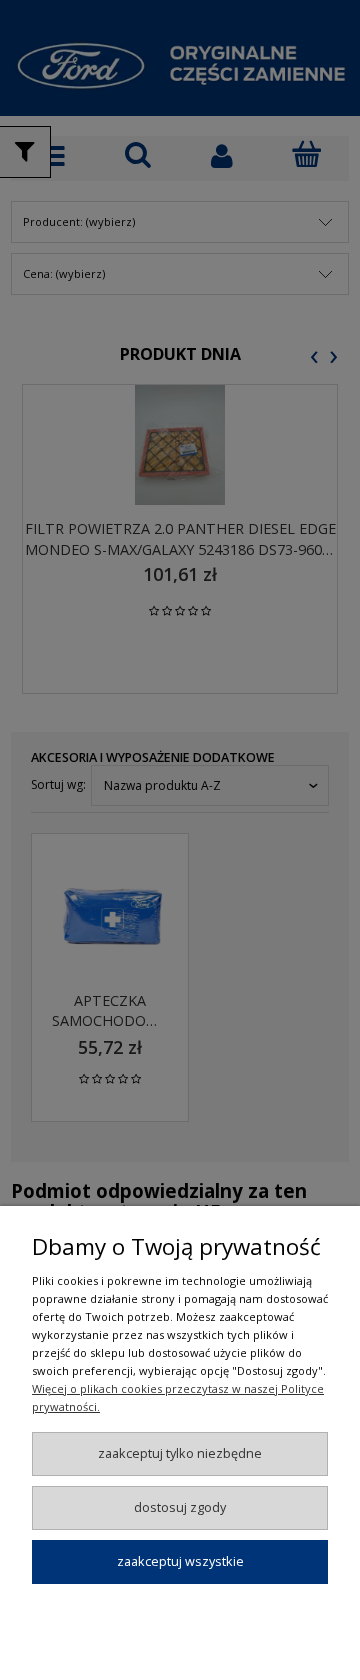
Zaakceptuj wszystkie (180, 1561)
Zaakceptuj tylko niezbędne (180, 1453)
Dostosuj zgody (180, 1507)
